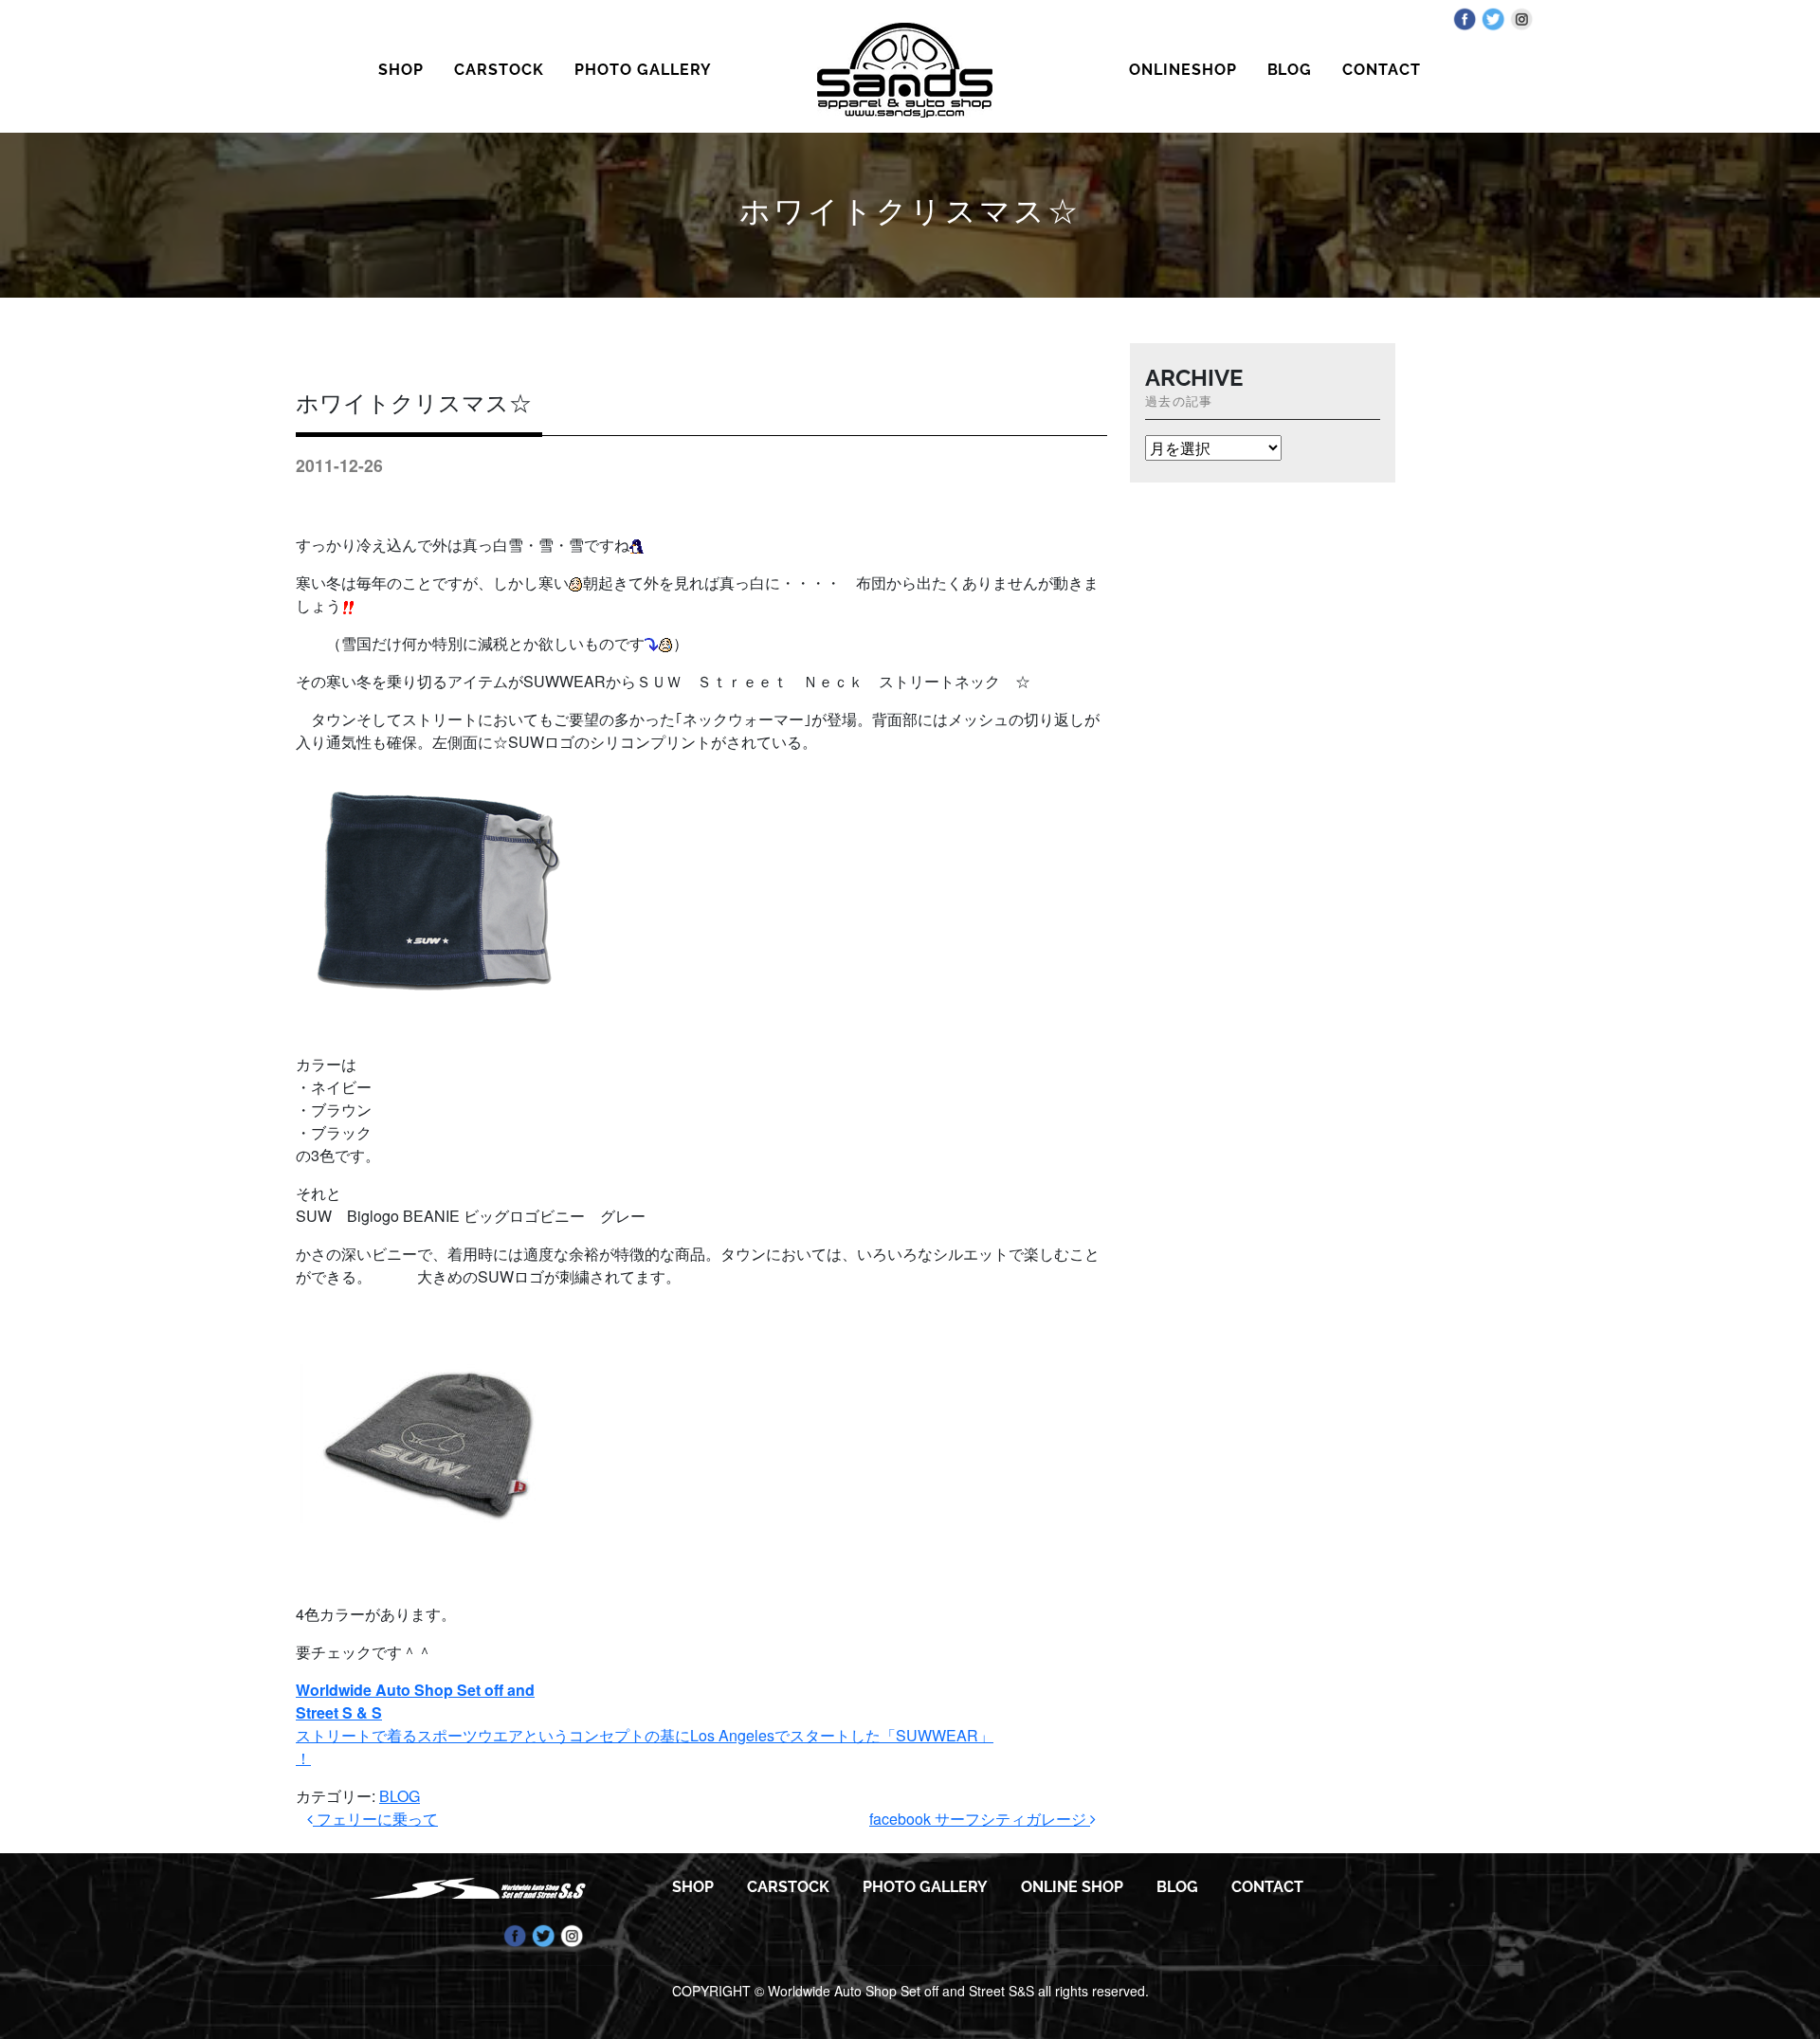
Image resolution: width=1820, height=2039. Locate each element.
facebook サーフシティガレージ (980, 1819)
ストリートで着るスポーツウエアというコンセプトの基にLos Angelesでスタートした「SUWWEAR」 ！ (645, 1724)
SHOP (401, 70)
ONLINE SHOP (1072, 1887)
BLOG (1290, 70)
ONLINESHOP (1183, 70)
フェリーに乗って (375, 1819)
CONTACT (1382, 70)
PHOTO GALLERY (643, 70)
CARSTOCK (499, 70)
